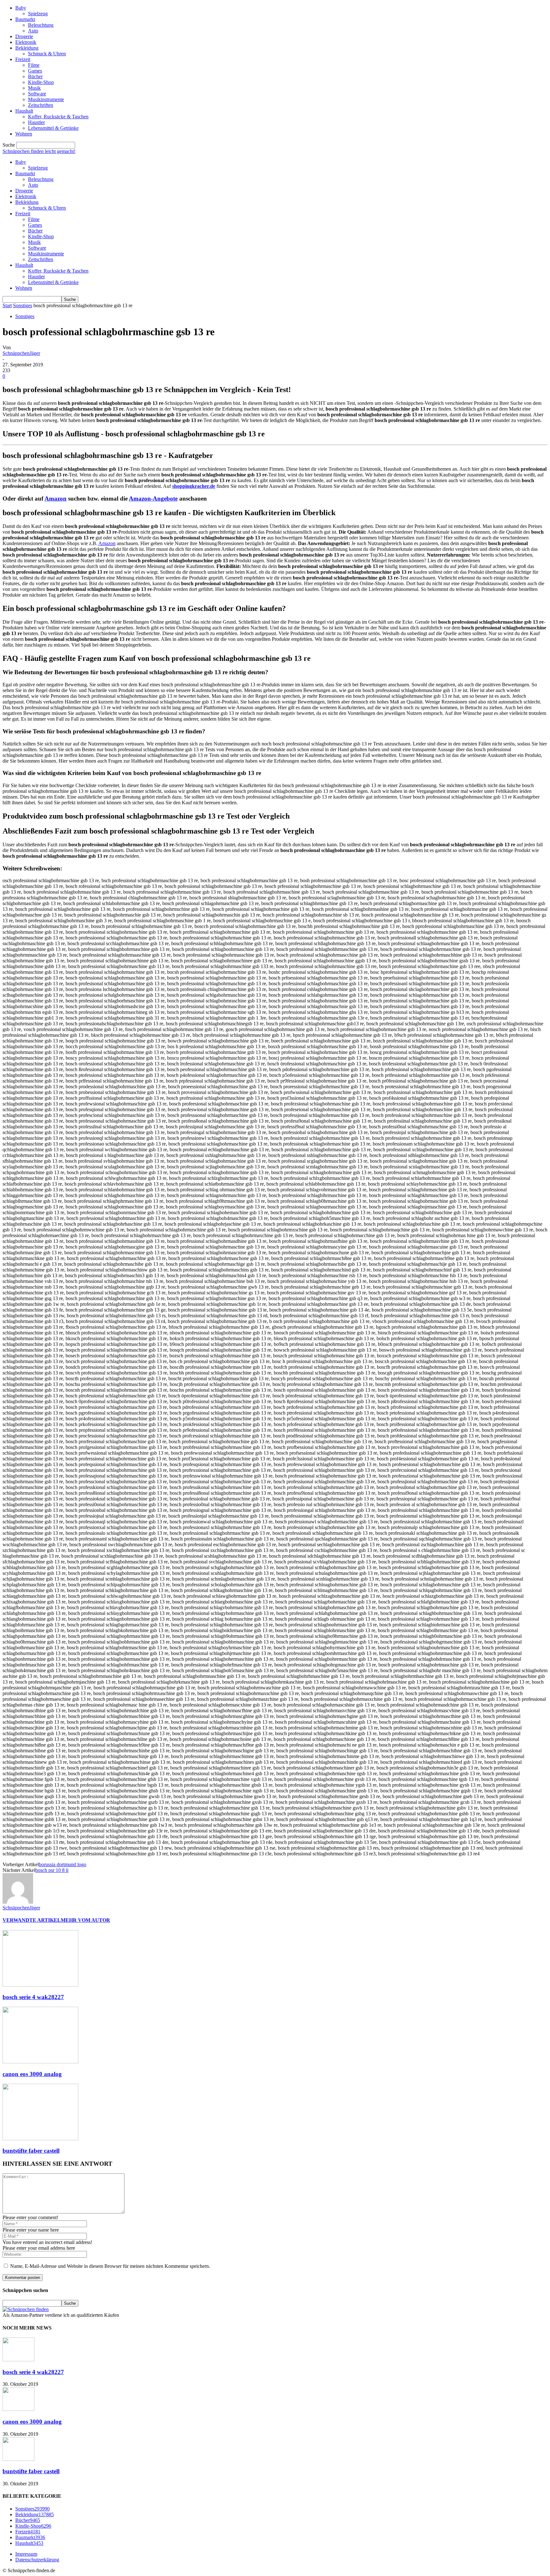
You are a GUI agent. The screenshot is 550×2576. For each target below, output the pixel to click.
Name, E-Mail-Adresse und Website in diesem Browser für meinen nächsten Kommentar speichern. (110, 2266)
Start (7, 305)
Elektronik (26, 42)
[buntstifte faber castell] (40, 2139)
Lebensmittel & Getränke (53, 128)
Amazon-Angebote (153, 499)
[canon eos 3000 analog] (40, 2062)
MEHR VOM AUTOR (85, 1920)
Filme (34, 65)
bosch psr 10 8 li (52, 1870)
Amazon (56, 499)
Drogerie (24, 36)
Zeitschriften (41, 105)
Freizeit (23, 59)
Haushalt (24, 111)
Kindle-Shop (41, 82)
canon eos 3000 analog (32, 2074)
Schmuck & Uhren (47, 54)
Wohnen (24, 134)
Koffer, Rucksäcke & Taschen (58, 117)
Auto (33, 31)
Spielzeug (38, 14)
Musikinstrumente (46, 99)
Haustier (36, 122)
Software (37, 94)
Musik (34, 88)
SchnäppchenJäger (21, 353)
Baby (21, 8)
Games (35, 71)
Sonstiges (23, 305)
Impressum (26, 2554)
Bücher (35, 76)
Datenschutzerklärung (37, 2560)
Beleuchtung (41, 25)
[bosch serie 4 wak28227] (40, 1985)
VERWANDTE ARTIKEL (32, 1920)
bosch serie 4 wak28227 (33, 1997)
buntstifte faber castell (31, 2151)
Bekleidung (27, 48)
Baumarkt (25, 19)
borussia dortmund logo (63, 1864)
